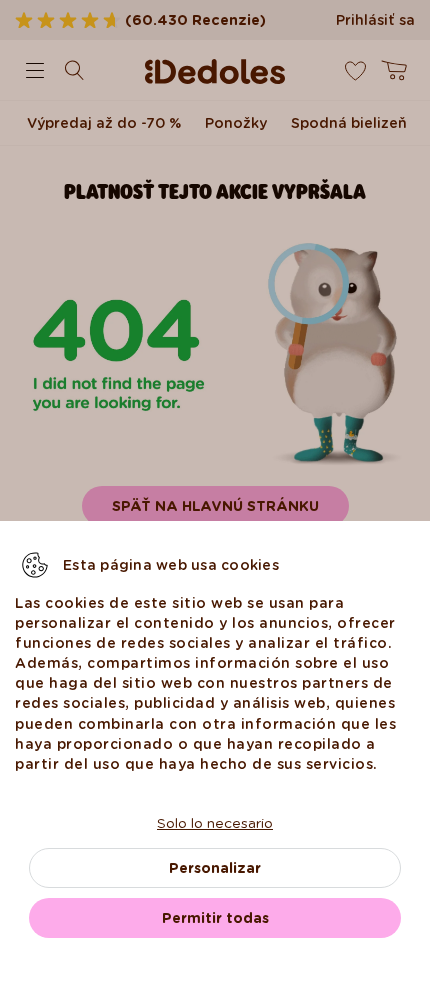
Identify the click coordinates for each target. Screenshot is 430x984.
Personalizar (215, 868)
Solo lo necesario (215, 823)
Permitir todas (215, 918)
